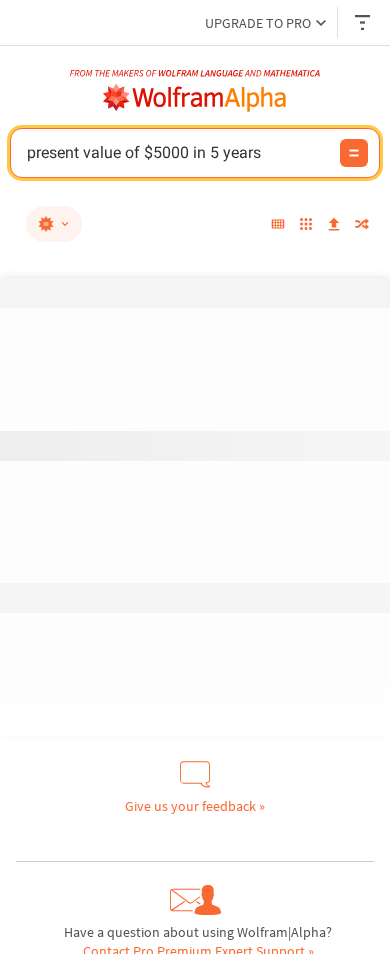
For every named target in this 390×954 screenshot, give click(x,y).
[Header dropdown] (364, 22)
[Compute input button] (354, 153)
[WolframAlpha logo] (195, 98)
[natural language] (54, 224)
